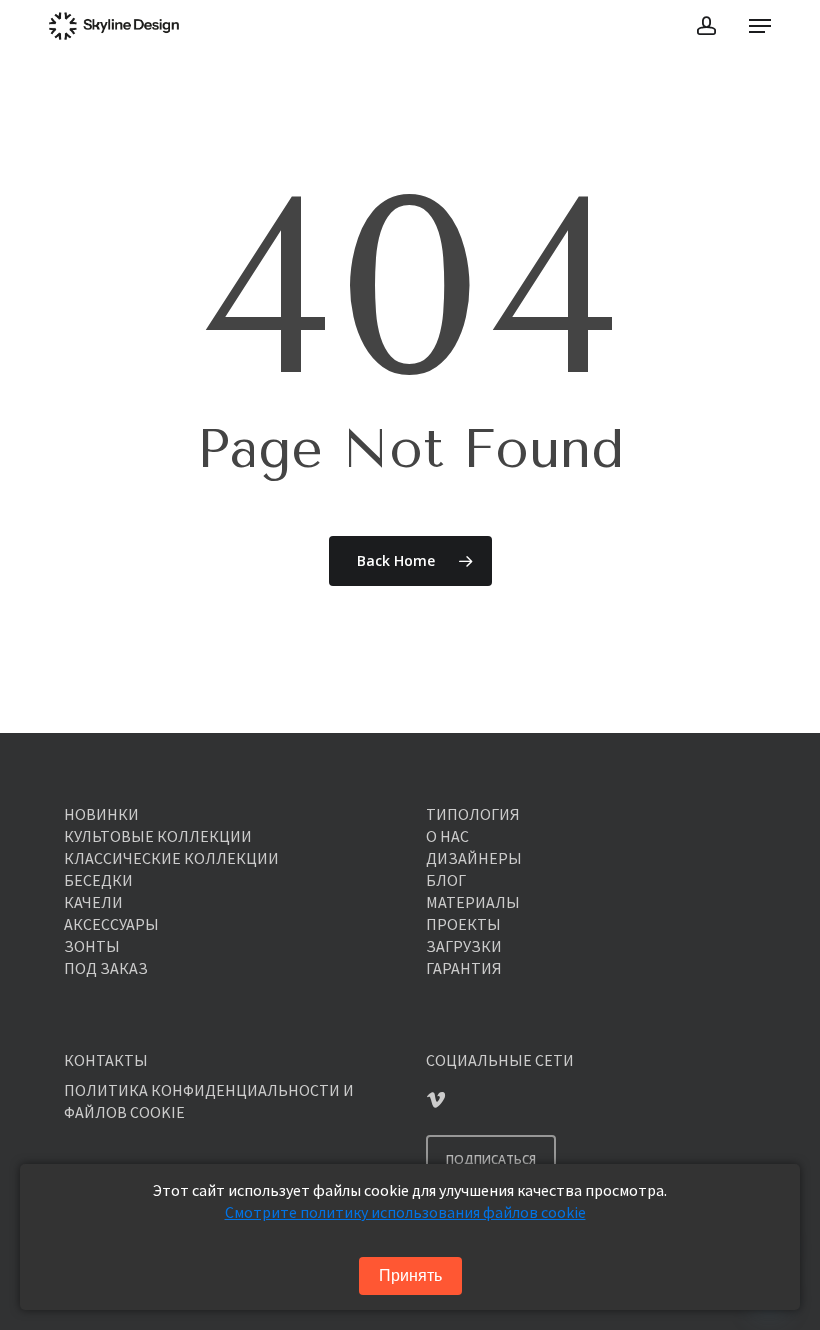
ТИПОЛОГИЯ (473, 814)
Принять (410, 1275)
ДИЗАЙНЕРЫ (474, 858)
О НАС (447, 836)
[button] (760, 26)
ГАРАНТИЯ (464, 968)
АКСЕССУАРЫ (111, 924)
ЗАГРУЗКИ (464, 946)
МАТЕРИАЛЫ (473, 902)
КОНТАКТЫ (106, 1060)
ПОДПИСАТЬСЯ (491, 1159)
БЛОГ (446, 880)
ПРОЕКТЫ (463, 924)
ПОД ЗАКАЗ (106, 968)
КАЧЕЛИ (93, 902)
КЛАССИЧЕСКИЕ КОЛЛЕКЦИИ (171, 858)
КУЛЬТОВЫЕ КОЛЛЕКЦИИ (158, 836)
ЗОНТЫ (92, 946)
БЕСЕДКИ (98, 880)
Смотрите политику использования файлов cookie (405, 1212)
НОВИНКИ (101, 814)
